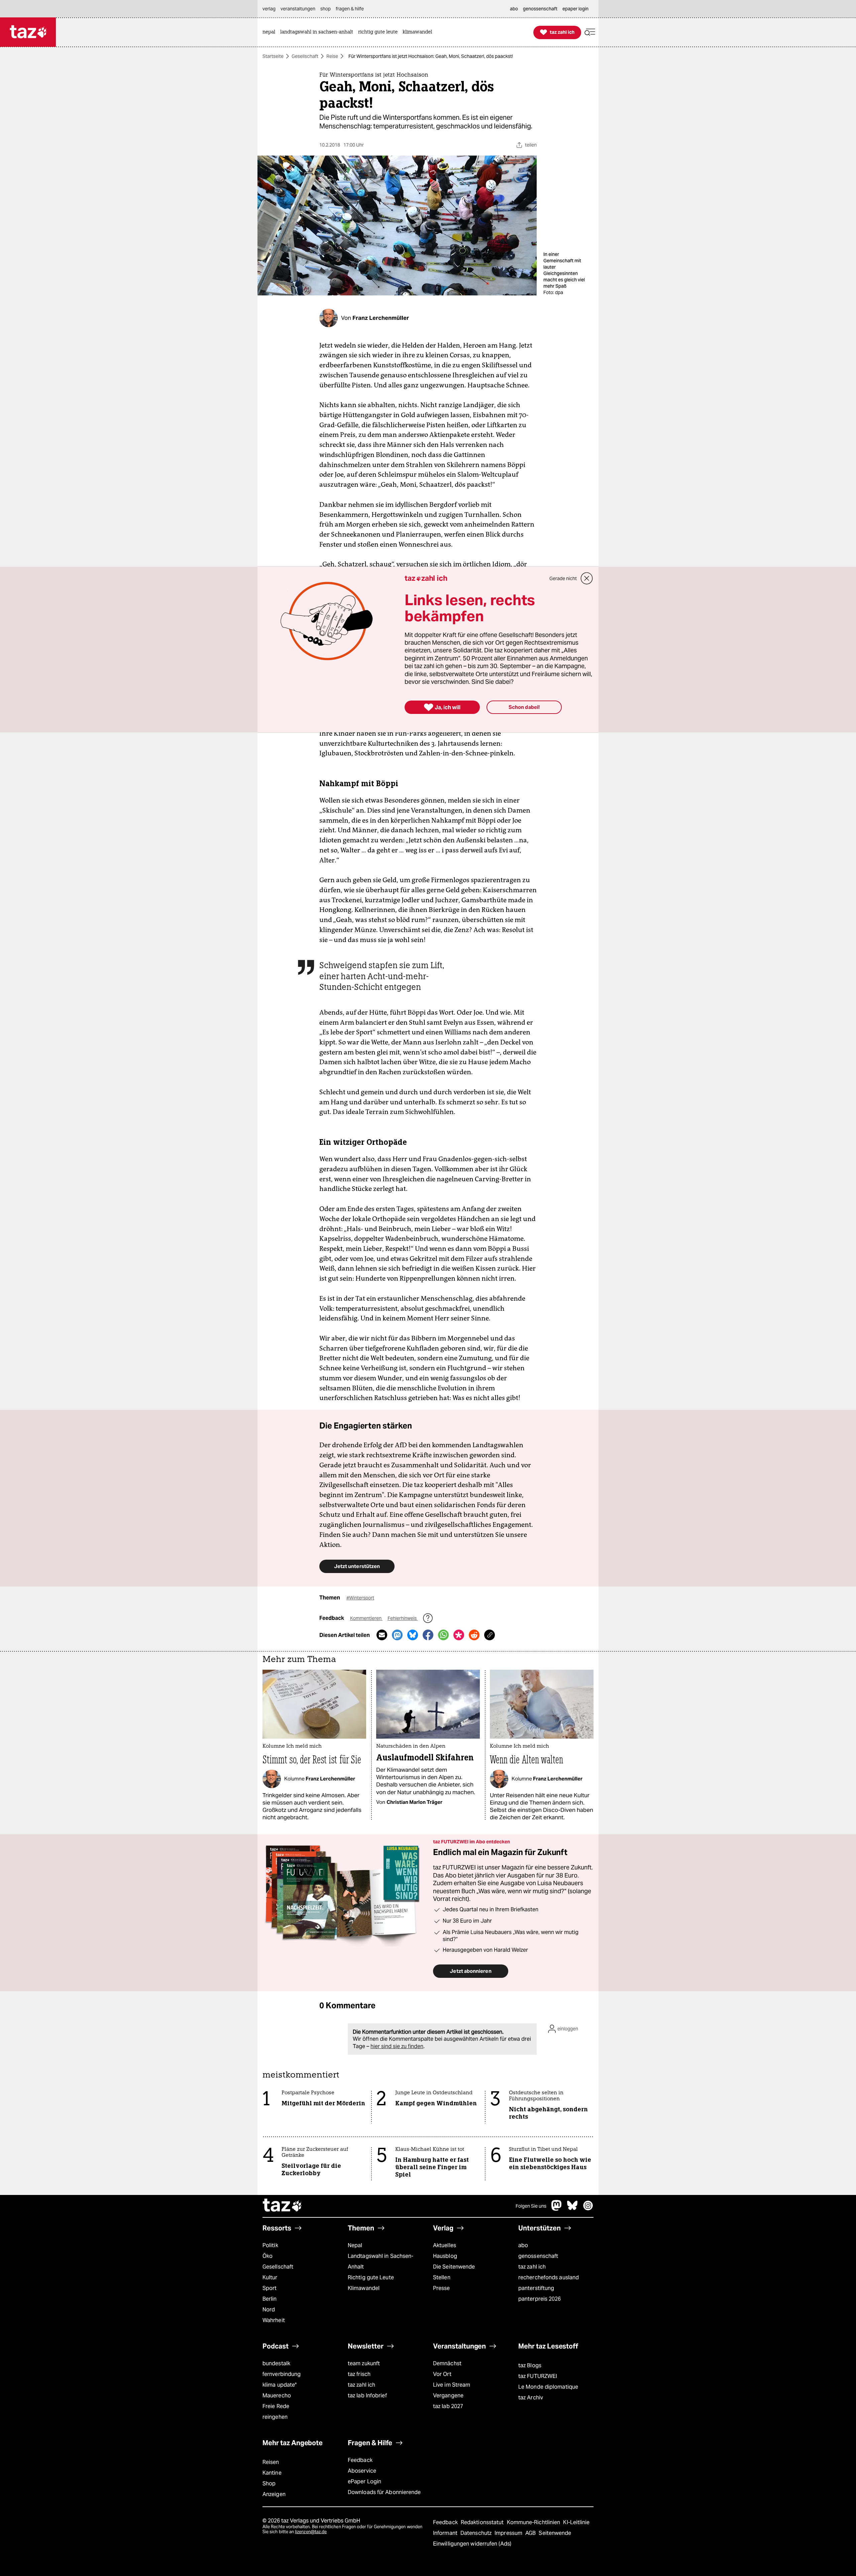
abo (523, 2245)
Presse (442, 2288)
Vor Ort (442, 2374)
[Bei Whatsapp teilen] (443, 1635)
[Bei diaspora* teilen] (459, 1635)
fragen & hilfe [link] (350, 9)
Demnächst (447, 2363)
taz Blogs (530, 2365)
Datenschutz (477, 2533)
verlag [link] (269, 9)
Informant (446, 2533)
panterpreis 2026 (540, 2299)
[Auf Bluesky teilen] (413, 1635)
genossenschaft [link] (540, 9)
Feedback (360, 2460)
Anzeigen (274, 2494)
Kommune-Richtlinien (534, 2522)
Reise (332, 56)
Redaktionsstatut (483, 2522)
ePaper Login (364, 2481)
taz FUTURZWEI (538, 2376)
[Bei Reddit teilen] (474, 1635)
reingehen (275, 2417)
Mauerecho (277, 2396)
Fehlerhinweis (403, 1618)
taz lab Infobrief (367, 2396)
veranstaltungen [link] (298, 9)
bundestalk (276, 2363)
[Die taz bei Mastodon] (557, 2209)
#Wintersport (360, 1598)
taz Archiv (531, 2398)
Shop (269, 2483)
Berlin (270, 2299)
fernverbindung (282, 2374)
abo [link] (514, 9)
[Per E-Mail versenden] (382, 1635)
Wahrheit (274, 2320)
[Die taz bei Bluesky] (572, 2209)
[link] (271, 32)
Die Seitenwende (454, 2267)
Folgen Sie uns (531, 2206)
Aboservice (362, 2471)
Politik (270, 2245)
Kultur (270, 2277)
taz (283, 2206)
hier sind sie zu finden (397, 2046)
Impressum (509, 2533)
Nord (269, 2310)
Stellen (442, 2277)
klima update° (280, 2385)
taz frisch (359, 2374)
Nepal (355, 2245)
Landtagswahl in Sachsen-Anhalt (381, 2261)
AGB (531, 2533)
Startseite (273, 56)
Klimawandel (364, 2288)
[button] (590, 32)
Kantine (272, 2473)
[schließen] (587, 578)
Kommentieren (366, 1618)
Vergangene (448, 2396)
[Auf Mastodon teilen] (397, 1635)
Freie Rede (276, 2406)
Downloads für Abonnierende (384, 2492)
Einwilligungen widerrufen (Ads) (472, 2544)
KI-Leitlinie (576, 2522)
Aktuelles (445, 2245)
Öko (267, 2256)
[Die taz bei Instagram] (588, 2209)
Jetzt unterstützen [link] (357, 1566)
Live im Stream (452, 2385)
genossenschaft (538, 2256)
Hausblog (445, 2256)
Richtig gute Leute (371, 2277)
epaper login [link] (575, 9)
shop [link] (326, 9)
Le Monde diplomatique (548, 2387)
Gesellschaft (305, 56)
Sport (270, 2288)
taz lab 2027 (448, 2406)
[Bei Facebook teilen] (428, 1635)
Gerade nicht (563, 578)
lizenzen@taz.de (311, 2532)
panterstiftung (536, 2288)
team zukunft (364, 2363)
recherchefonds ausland (549, 2277)
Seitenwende (555, 2533)
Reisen (271, 2462)
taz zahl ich (532, 2267)
